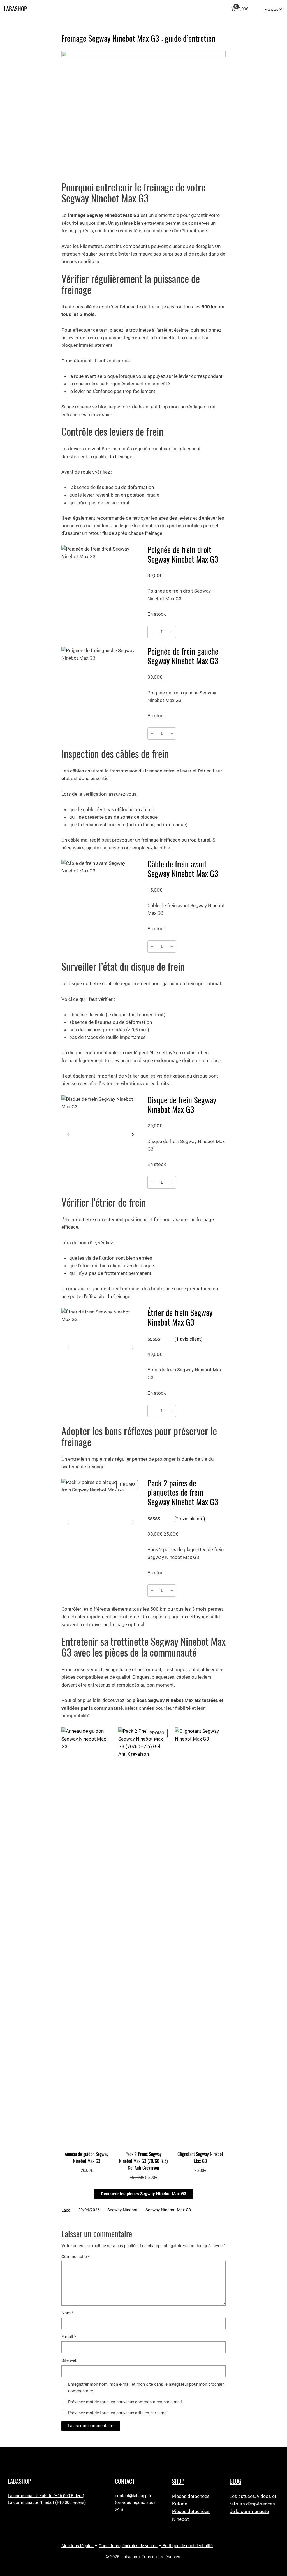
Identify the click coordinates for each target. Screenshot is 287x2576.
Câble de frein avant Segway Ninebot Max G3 (183, 869)
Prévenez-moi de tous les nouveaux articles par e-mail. (119, 2413)
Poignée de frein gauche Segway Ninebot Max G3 (183, 656)
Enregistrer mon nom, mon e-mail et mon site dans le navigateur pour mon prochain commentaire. (146, 2388)
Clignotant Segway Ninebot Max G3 (200, 2157)
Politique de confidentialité (187, 2546)
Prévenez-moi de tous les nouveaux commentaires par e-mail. (126, 2402)
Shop (178, 2481)
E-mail (69, 2337)
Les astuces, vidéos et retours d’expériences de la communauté (253, 2504)
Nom (67, 2313)
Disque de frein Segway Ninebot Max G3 (182, 1105)
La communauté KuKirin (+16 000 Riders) (46, 2496)
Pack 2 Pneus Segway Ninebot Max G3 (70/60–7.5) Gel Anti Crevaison (143, 2161)
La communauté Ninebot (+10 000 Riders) (47, 2503)
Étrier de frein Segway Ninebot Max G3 (180, 1318)
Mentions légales (77, 2546)
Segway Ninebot (122, 2210)
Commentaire (76, 2257)
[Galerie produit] (100, 584)
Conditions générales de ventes (128, 2546)
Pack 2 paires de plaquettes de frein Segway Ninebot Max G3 (183, 1493)
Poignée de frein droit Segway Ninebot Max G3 (183, 555)
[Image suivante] (133, 1134)
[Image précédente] (68, 1134)
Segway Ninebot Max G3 (168, 2210)
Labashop (15, 9)
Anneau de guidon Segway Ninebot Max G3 (87, 2157)
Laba (66, 2210)
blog (235, 2481)
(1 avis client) (188, 1339)
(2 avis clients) (190, 1519)
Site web (69, 2361)
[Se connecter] (257, 9)
